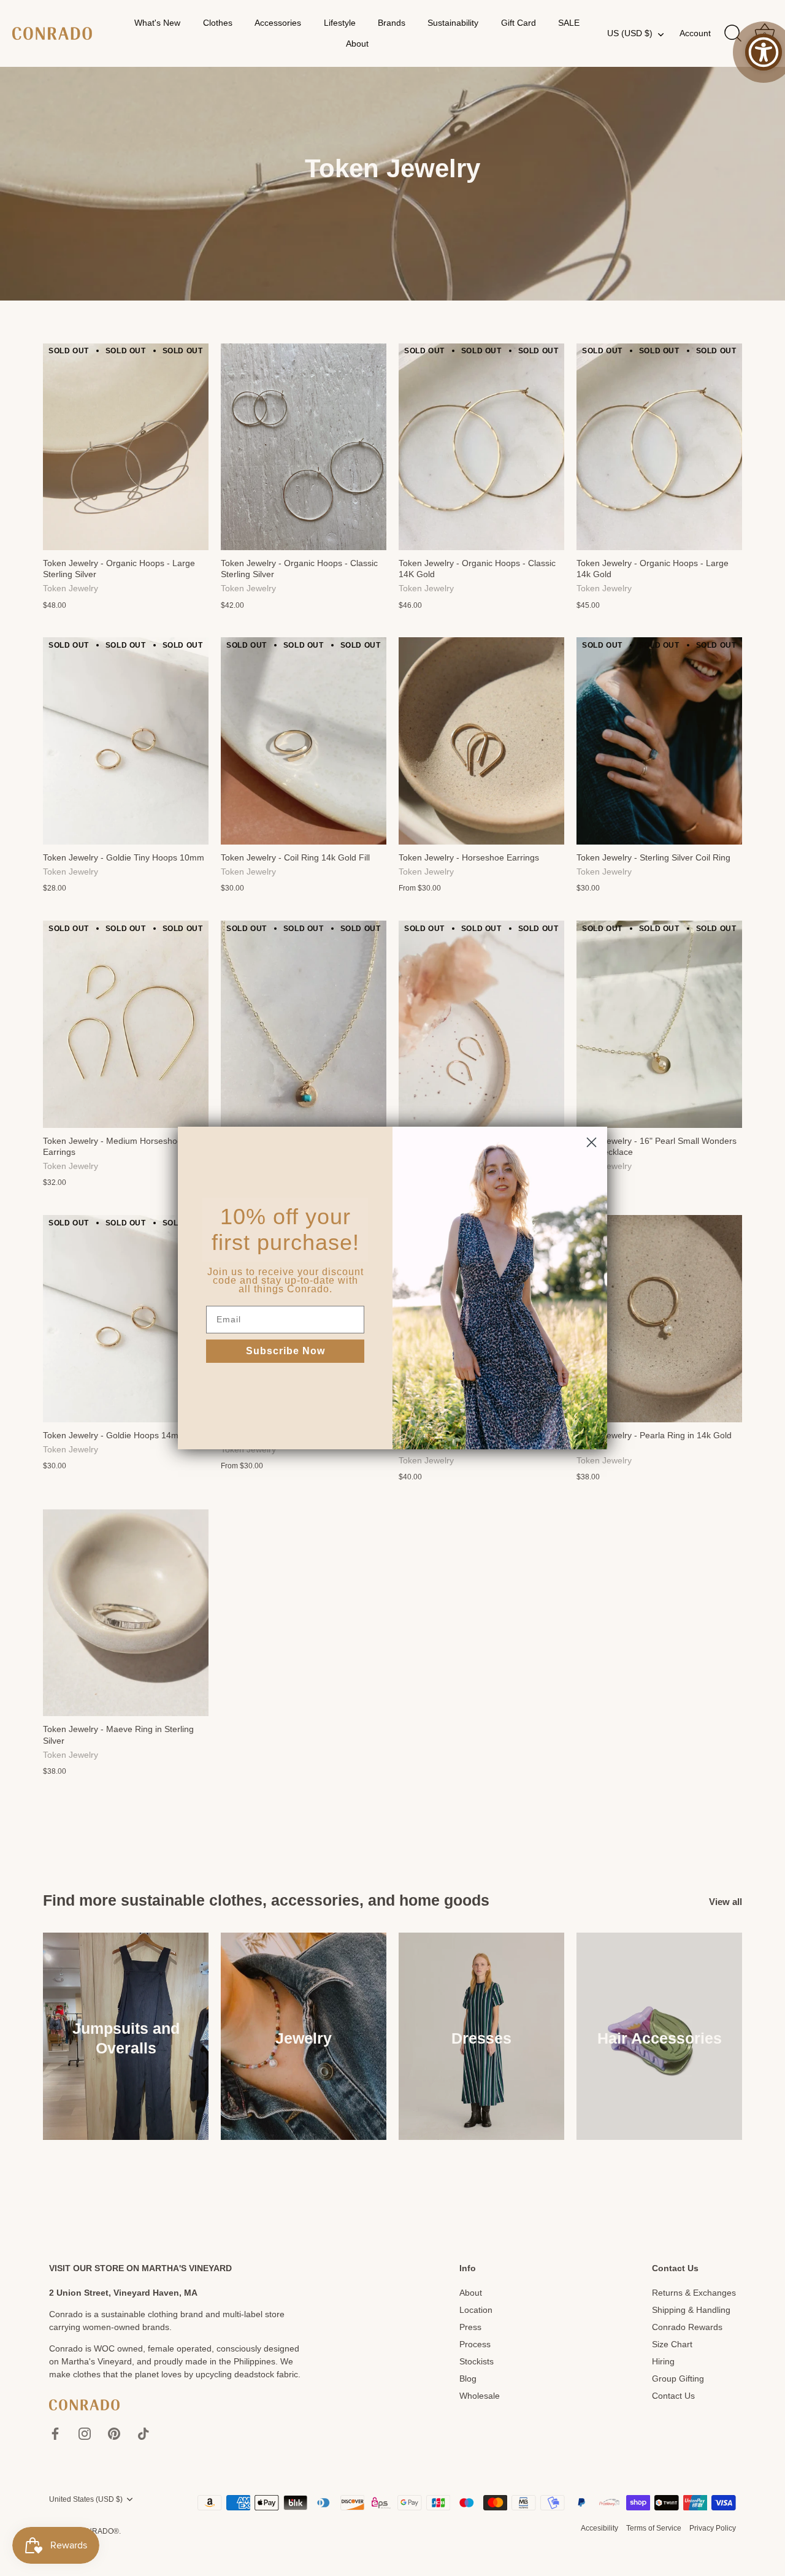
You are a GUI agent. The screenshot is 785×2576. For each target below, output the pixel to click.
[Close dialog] (592, 1142)
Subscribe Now (285, 1351)
